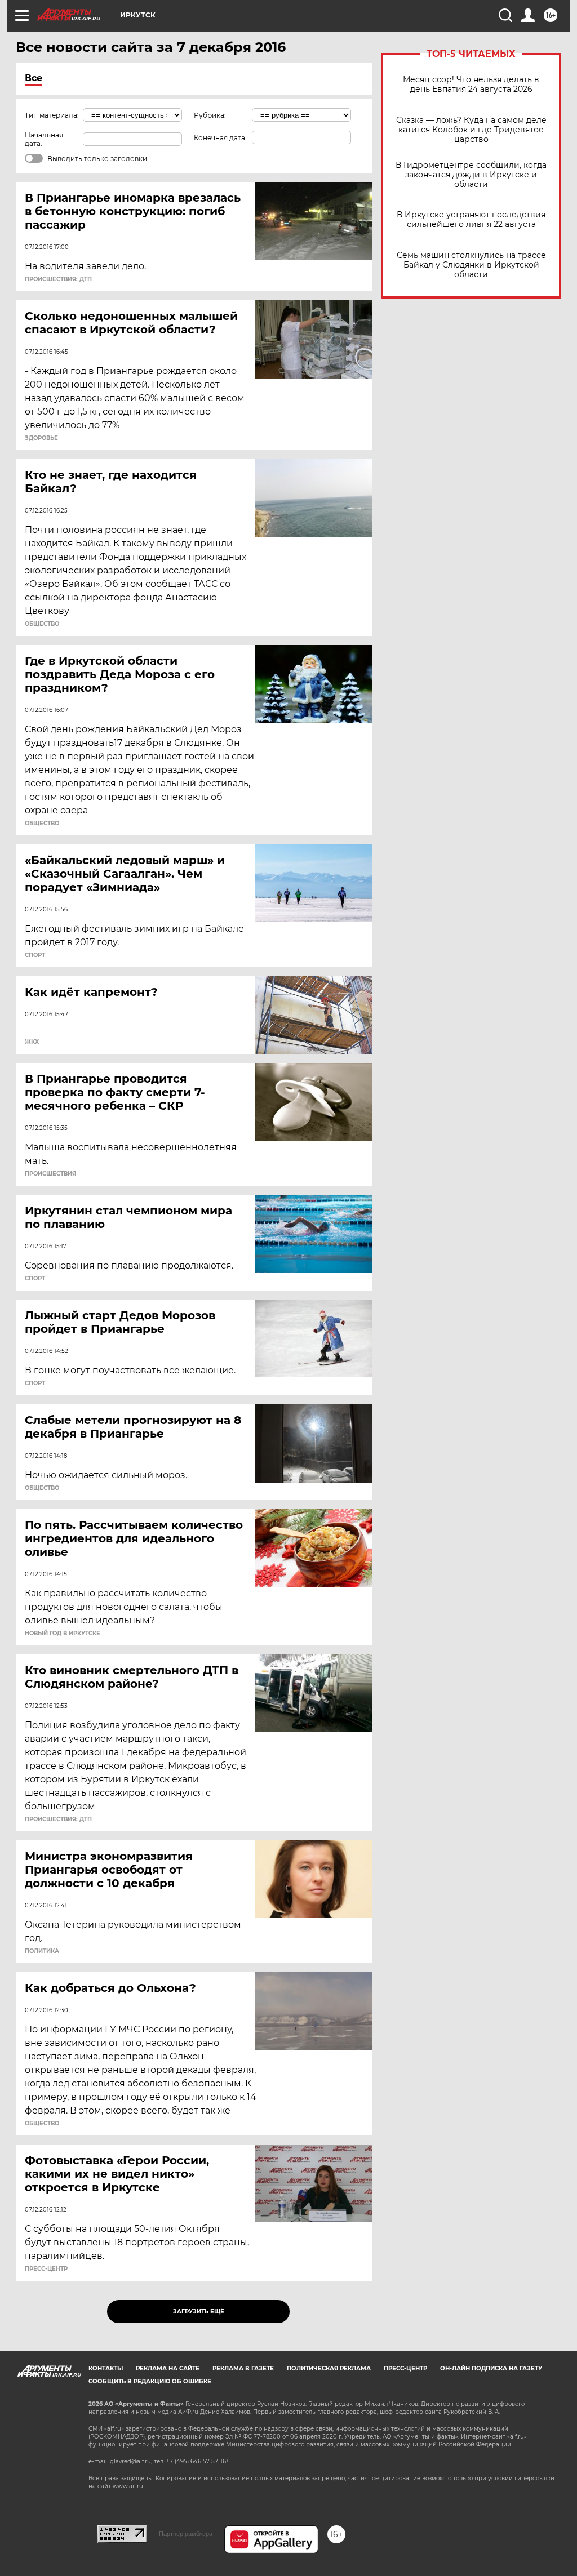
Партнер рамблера (186, 2534)
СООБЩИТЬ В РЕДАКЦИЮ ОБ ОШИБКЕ (150, 2381)
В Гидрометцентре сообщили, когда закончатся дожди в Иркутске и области (471, 175)
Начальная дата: (44, 139)
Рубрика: (210, 115)
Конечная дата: (220, 138)
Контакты (106, 2368)
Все (34, 78)
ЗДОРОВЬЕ (41, 438)
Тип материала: (52, 115)
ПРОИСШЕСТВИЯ (50, 1174)
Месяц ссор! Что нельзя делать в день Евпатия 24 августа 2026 (471, 84)
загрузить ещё (199, 2312)
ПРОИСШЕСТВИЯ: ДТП (58, 279)
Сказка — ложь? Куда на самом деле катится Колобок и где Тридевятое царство (471, 130)
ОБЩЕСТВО (42, 624)
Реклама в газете (243, 2368)
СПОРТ (35, 955)
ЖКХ (32, 1042)
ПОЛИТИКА (42, 1951)
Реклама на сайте (168, 2368)
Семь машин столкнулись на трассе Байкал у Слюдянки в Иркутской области (471, 265)
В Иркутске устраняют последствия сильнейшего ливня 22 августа (471, 220)
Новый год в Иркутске (63, 1634)
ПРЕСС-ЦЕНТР (46, 2269)
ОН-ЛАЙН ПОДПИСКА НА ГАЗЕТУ (491, 2368)
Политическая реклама (329, 2368)
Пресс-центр (405, 2368)
